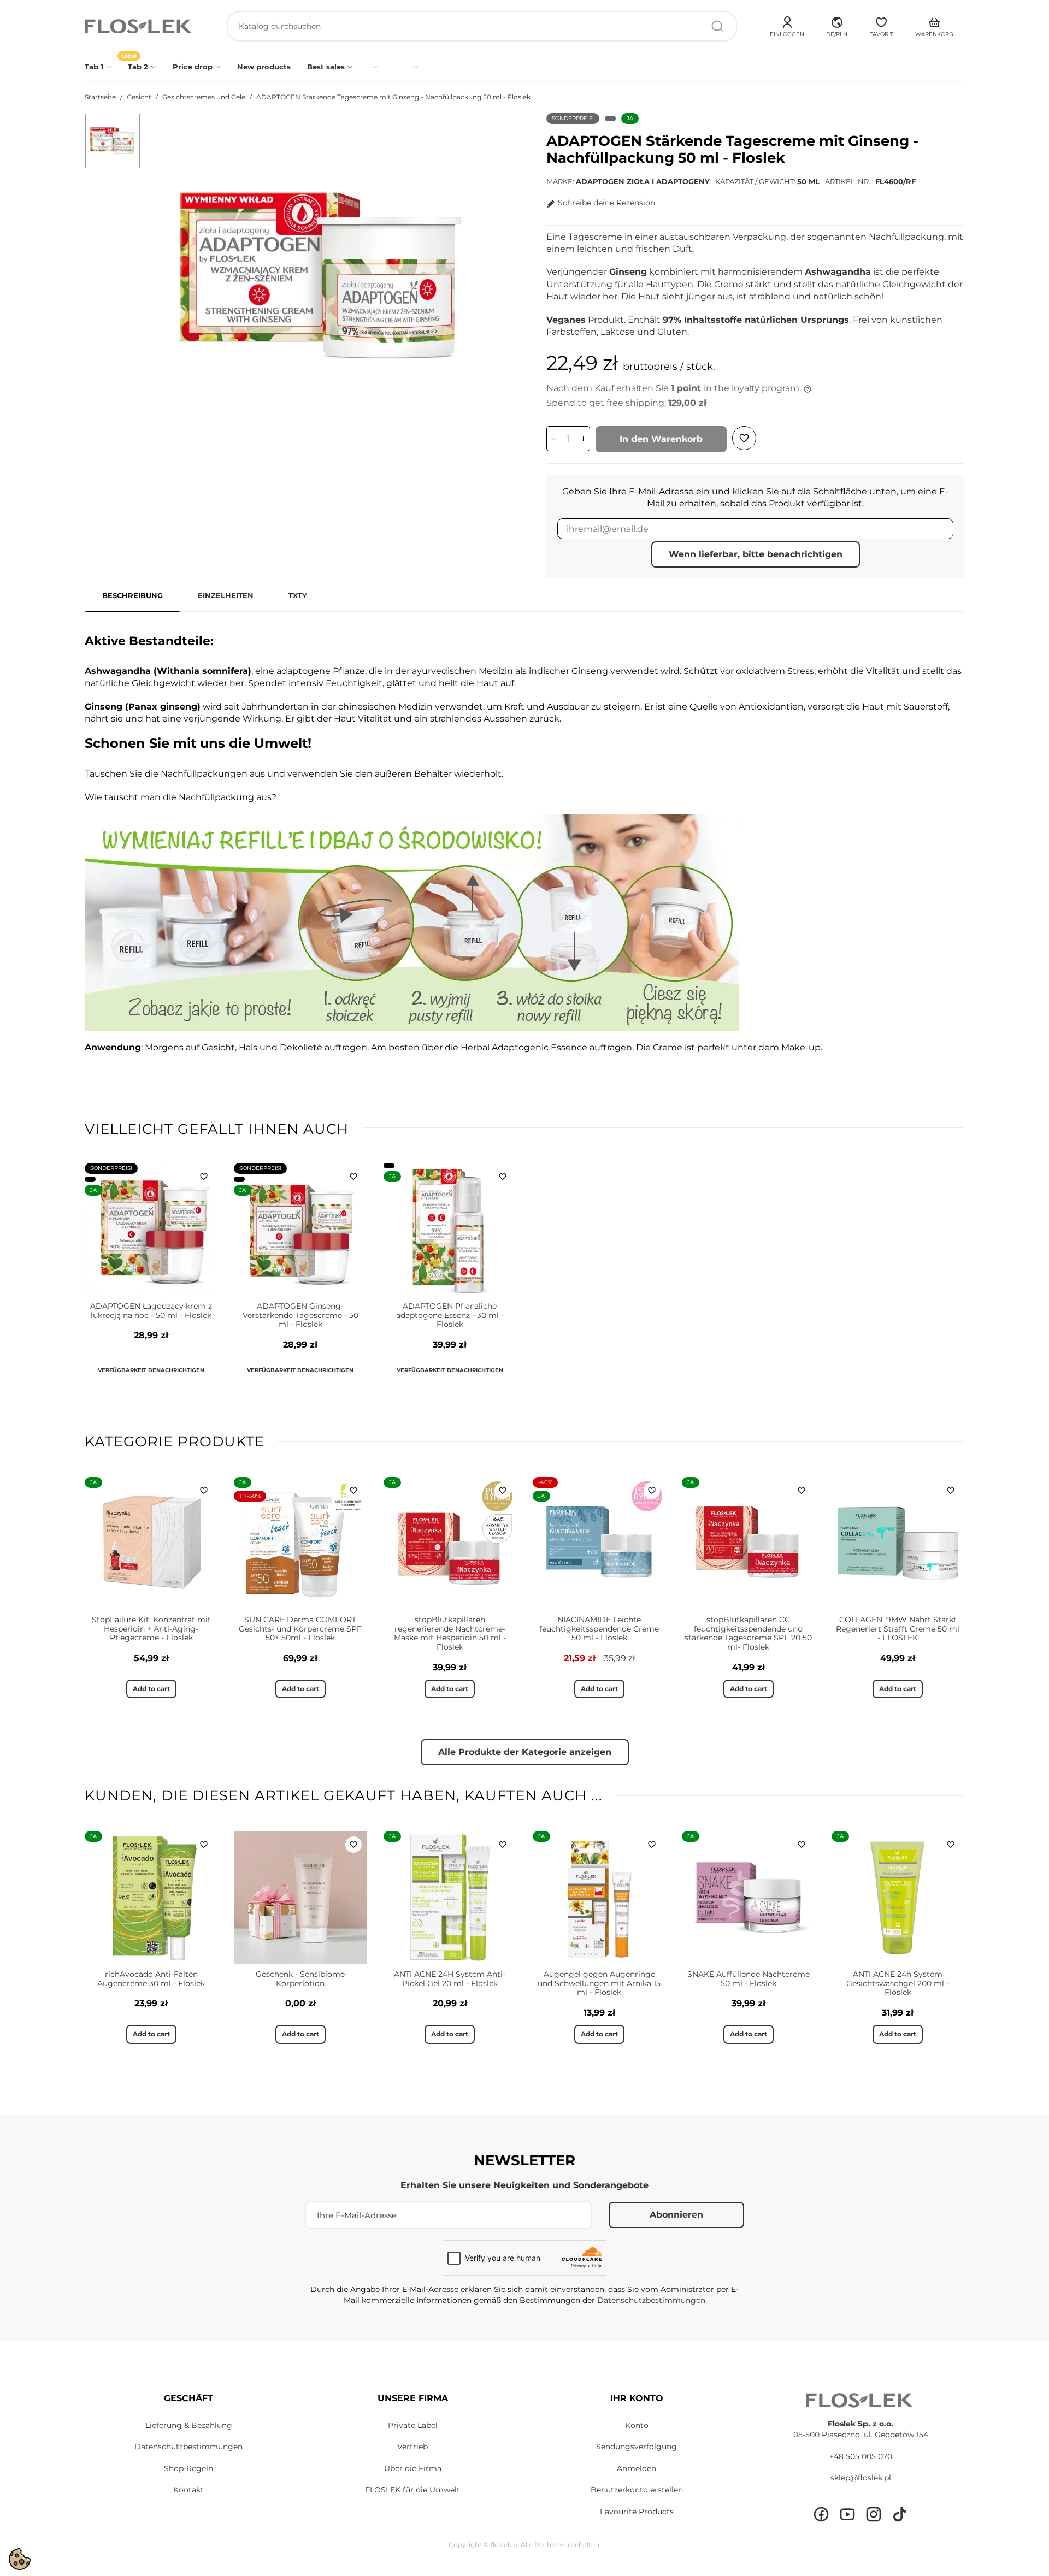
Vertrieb (412, 2447)
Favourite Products (637, 2512)
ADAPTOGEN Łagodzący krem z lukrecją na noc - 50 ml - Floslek (151, 1311)
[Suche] (717, 26)
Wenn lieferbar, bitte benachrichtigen (756, 554)
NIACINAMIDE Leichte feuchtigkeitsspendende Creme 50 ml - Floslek (599, 1629)
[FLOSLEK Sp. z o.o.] (139, 26)
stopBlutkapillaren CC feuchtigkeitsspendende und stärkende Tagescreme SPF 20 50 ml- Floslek (748, 1633)
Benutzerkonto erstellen (637, 2490)
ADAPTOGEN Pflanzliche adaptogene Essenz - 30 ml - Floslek (450, 1315)
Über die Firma (413, 2468)
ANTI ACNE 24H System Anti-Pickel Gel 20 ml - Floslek (450, 1979)
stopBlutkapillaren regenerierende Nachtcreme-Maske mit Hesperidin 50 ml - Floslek (450, 1633)
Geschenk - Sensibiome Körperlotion (300, 1979)
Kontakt (188, 2490)
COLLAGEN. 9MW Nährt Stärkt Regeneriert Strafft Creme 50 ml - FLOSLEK (898, 1629)
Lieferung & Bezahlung (189, 2425)
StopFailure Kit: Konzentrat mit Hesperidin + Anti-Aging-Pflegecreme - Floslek (151, 1629)
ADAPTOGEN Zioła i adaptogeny (643, 181)
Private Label (413, 2425)
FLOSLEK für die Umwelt (412, 2490)
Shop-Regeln (188, 2468)
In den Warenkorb (661, 439)
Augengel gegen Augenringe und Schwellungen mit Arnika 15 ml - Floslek (599, 1983)
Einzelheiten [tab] (226, 595)
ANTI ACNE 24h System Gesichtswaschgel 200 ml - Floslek (898, 1983)
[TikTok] (900, 2514)
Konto (637, 2425)
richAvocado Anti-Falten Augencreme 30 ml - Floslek (151, 1979)
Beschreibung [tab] (132, 595)
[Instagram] (874, 2514)
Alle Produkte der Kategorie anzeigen (525, 1752)
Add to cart (151, 1689)
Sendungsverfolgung (637, 2447)
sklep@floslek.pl (861, 2478)
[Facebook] (821, 2514)
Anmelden (637, 2468)
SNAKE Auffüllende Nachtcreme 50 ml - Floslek (749, 1979)
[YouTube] (847, 2514)
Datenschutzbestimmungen (651, 2300)
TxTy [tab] (298, 595)
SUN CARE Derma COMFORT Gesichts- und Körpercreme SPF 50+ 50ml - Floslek (300, 1629)
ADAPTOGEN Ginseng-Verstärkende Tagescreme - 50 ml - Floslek (300, 1315)
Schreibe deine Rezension (606, 203)
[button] (837, 25)
